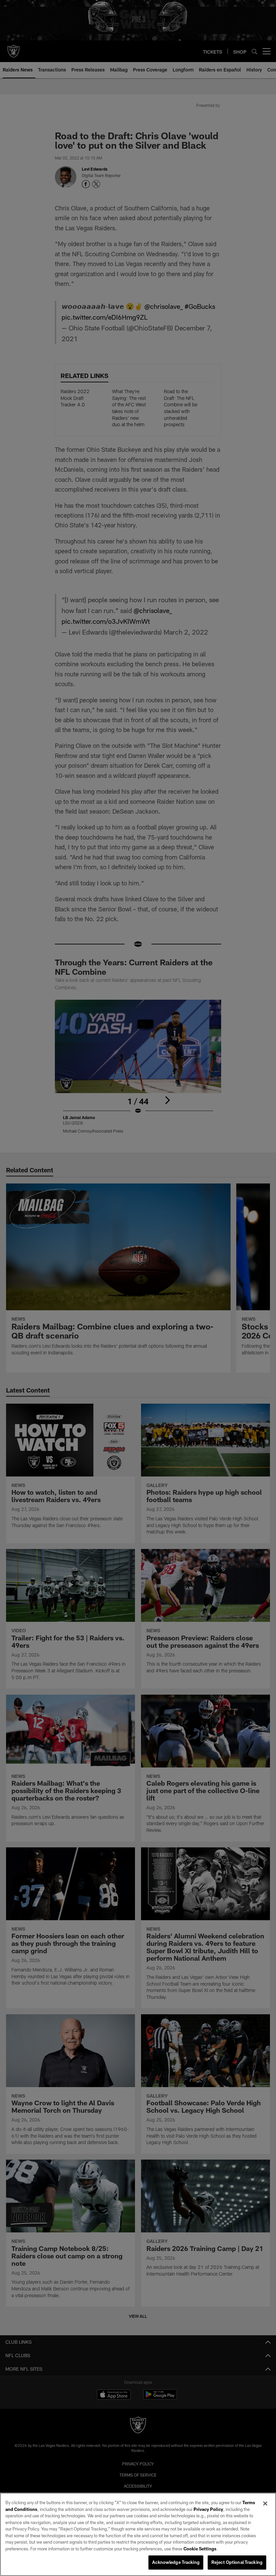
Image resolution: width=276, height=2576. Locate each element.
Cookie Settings (200, 2549)
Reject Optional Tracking (237, 2562)
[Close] (265, 2504)
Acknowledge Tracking (176, 2562)
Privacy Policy (208, 2509)
